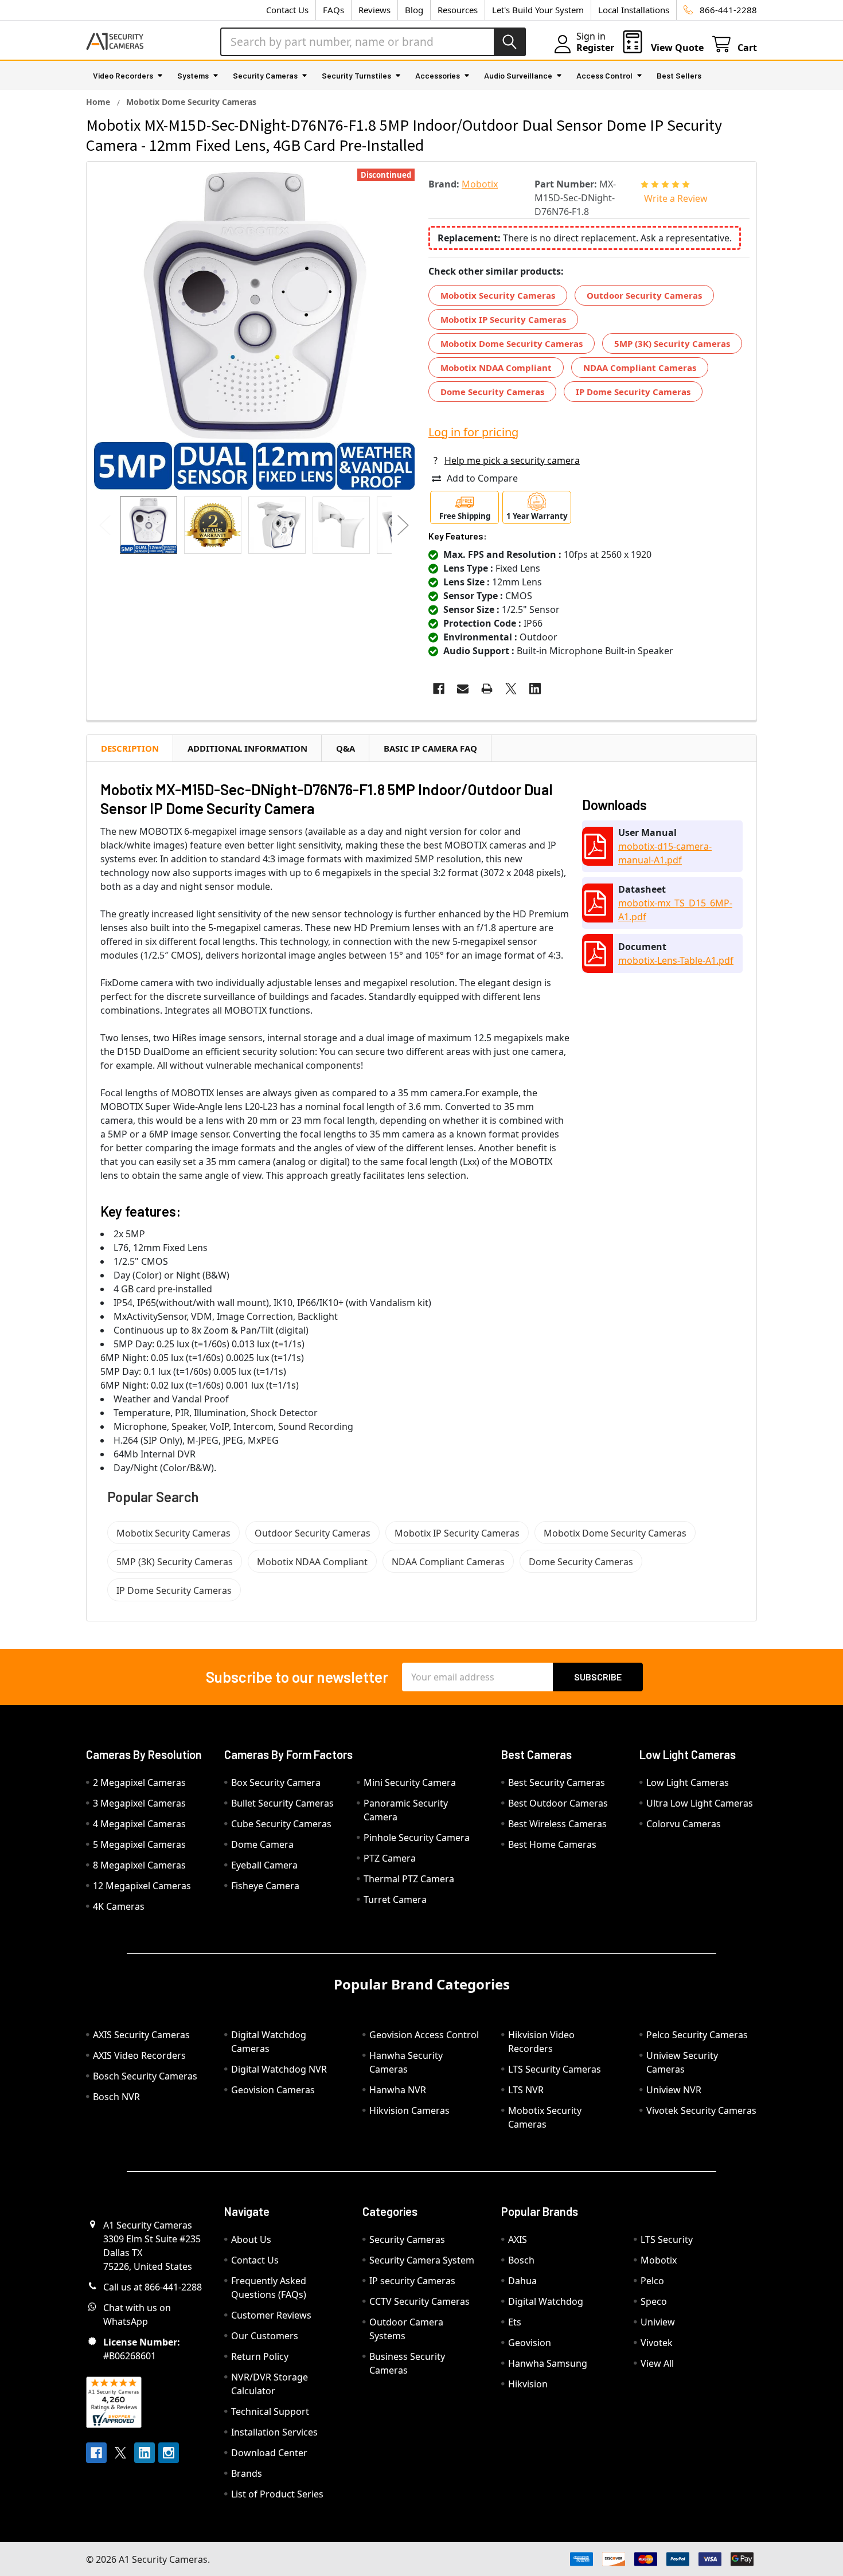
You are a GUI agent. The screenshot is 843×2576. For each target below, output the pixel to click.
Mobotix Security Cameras (498, 295)
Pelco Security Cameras (697, 2035)
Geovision (530, 2343)
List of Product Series (277, 2494)
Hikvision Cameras (409, 2110)
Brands (247, 2473)
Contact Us (287, 10)
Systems (193, 75)
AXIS (518, 2239)
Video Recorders (123, 75)
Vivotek (657, 2343)
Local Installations (634, 10)
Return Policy (260, 2356)
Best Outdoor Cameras (558, 1803)
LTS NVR (526, 2090)
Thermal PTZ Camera (409, 1879)
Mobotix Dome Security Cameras (512, 343)
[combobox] (373, 42)
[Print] (487, 689)
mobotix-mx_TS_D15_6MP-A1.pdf (675, 910)
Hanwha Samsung (548, 2363)
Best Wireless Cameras (557, 1824)
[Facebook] (439, 689)
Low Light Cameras (688, 1783)
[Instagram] (169, 2453)
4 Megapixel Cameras (139, 1824)
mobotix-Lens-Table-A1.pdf (676, 960)
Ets (515, 2322)
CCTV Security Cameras (419, 2301)
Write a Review (676, 198)
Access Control (604, 75)
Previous (105, 525)
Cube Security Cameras (281, 1824)
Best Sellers (679, 75)
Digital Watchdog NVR (279, 2069)
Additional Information (247, 748)
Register (595, 48)
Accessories (438, 75)
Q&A (346, 748)
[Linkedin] (535, 689)
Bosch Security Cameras (145, 2076)
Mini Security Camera (410, 1783)
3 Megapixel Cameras (139, 1803)
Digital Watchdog (546, 2301)
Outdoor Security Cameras (644, 295)
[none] (254, 329)
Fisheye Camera (265, 1886)
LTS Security (667, 2239)
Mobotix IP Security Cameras (503, 319)
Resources (458, 10)
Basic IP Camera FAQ (430, 748)
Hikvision (528, 2384)
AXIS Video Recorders (139, 2055)
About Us (251, 2239)
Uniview (658, 2322)
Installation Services (274, 2432)
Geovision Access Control (424, 2035)
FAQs (333, 10)
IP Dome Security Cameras (633, 392)
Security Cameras (265, 75)
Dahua (522, 2281)
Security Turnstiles (356, 75)
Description (130, 748)
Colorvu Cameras (684, 1824)
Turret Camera (395, 1899)
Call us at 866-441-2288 (153, 2287)
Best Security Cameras (557, 1783)
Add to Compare (482, 478)
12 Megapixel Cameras (142, 1886)
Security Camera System (422, 2260)
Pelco (652, 2281)
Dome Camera (262, 1844)
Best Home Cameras (552, 1844)
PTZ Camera (390, 1858)
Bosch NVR (116, 2097)
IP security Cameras (412, 2281)
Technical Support (270, 2411)
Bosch (521, 2260)
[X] (511, 689)
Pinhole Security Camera (417, 1838)
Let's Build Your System (538, 10)
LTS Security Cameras (555, 2069)
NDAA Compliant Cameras (640, 368)
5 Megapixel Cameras (139, 1844)
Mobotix (659, 2260)
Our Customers (265, 2336)
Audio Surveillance (518, 75)
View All (657, 2363)
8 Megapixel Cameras (139, 1865)
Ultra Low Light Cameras (700, 1803)
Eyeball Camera (264, 1865)
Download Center (269, 2453)
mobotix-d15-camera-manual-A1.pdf (665, 853)
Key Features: (458, 536)
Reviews (374, 10)
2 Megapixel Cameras (139, 1783)
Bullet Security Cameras (282, 1803)
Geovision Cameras (273, 2090)
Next (403, 525)
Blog (414, 10)
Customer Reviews (271, 2315)
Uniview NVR (674, 2090)
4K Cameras (119, 1906)
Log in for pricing (473, 432)
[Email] (463, 689)
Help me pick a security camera (512, 460)
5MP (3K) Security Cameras (672, 343)
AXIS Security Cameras (141, 2035)
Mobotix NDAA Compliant (496, 368)
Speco (654, 2301)
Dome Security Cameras (492, 392)
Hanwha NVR (398, 2090)
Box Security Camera (276, 1783)
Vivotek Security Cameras (701, 2110)
